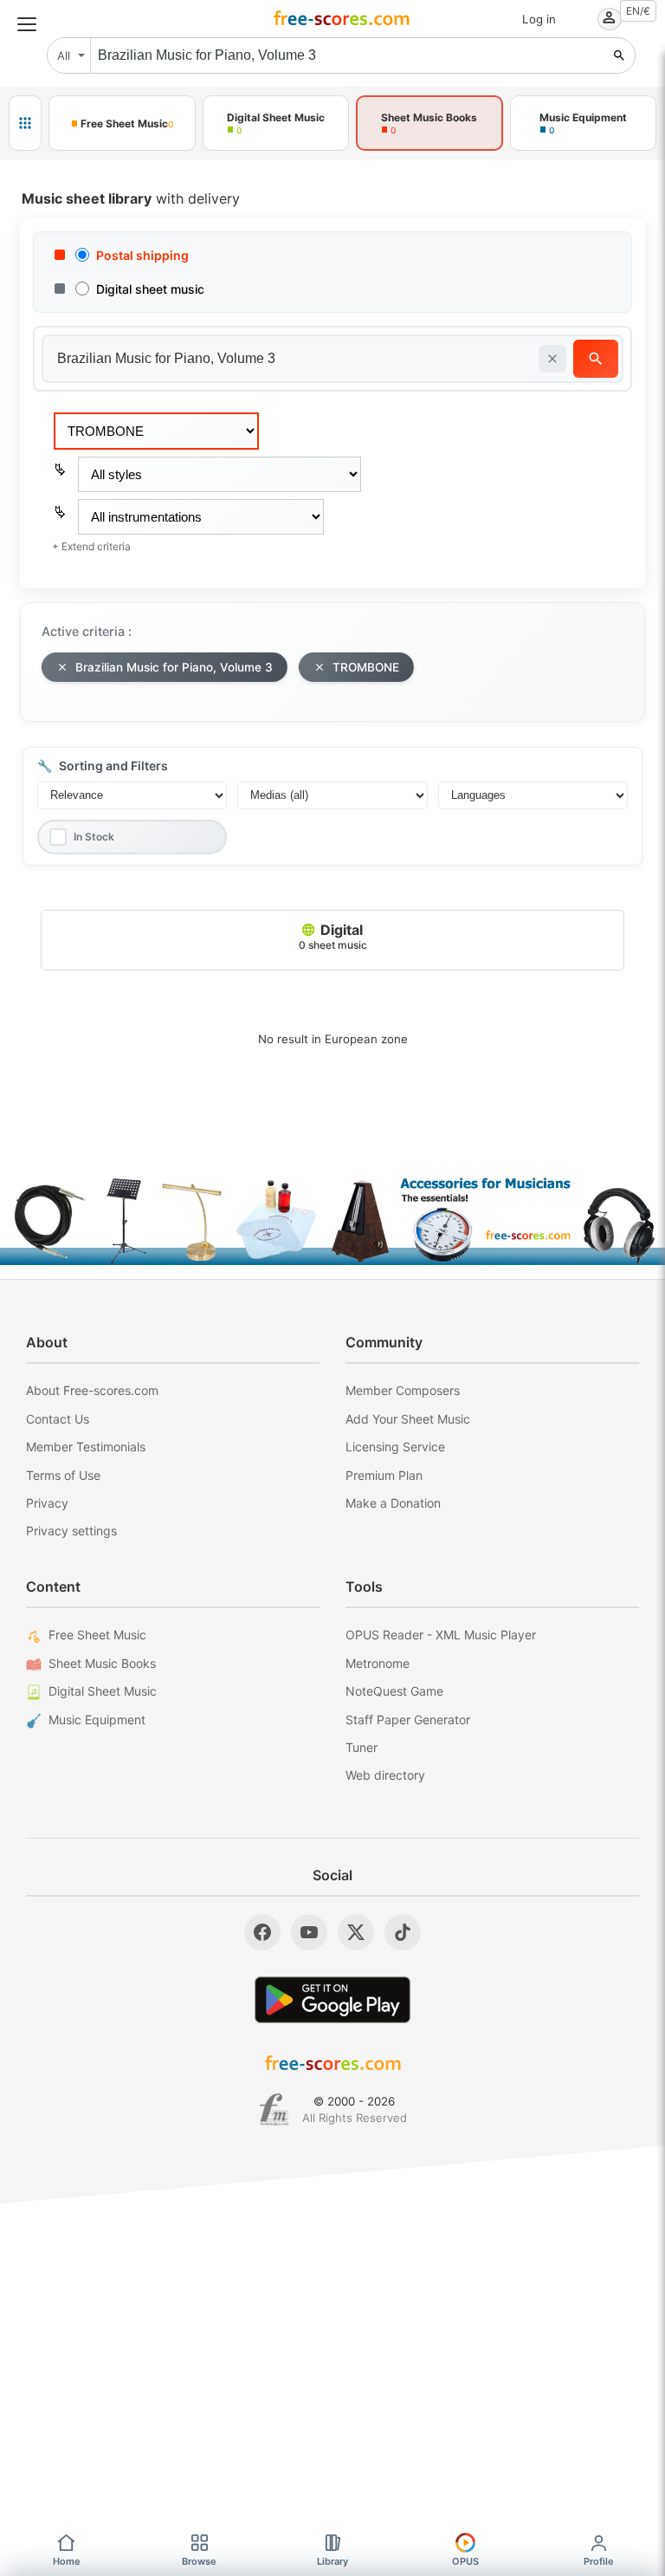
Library (332, 2561)
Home (67, 2561)
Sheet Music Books (102, 1663)
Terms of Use (63, 1475)
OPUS (465, 2561)
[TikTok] (403, 1932)
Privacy (47, 1503)
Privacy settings (71, 1531)
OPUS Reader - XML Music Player (441, 1635)
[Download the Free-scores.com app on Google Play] (332, 1999)
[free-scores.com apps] (25, 123)
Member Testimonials (86, 1447)
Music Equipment (97, 1719)
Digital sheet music (150, 289)
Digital (333, 936)
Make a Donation (393, 1503)
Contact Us (58, 1419)
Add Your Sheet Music (408, 1419)
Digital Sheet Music (103, 1691)
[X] (356, 1932)
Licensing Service (395, 1447)
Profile (599, 2561)
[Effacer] (552, 359)
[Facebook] (262, 1932)
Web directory (385, 1775)
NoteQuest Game (394, 1691)
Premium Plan (384, 1475)
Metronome (378, 1663)
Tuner (362, 1747)
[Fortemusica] (274, 2110)
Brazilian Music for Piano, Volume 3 (174, 667)
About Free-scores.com (92, 1390)
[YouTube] (309, 1932)
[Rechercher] (619, 55)
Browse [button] (199, 2561)
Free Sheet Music (97, 1635)
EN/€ (638, 11)
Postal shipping (142, 255)
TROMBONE (366, 667)
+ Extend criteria (91, 546)
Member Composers (403, 1390)
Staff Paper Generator (408, 1719)
